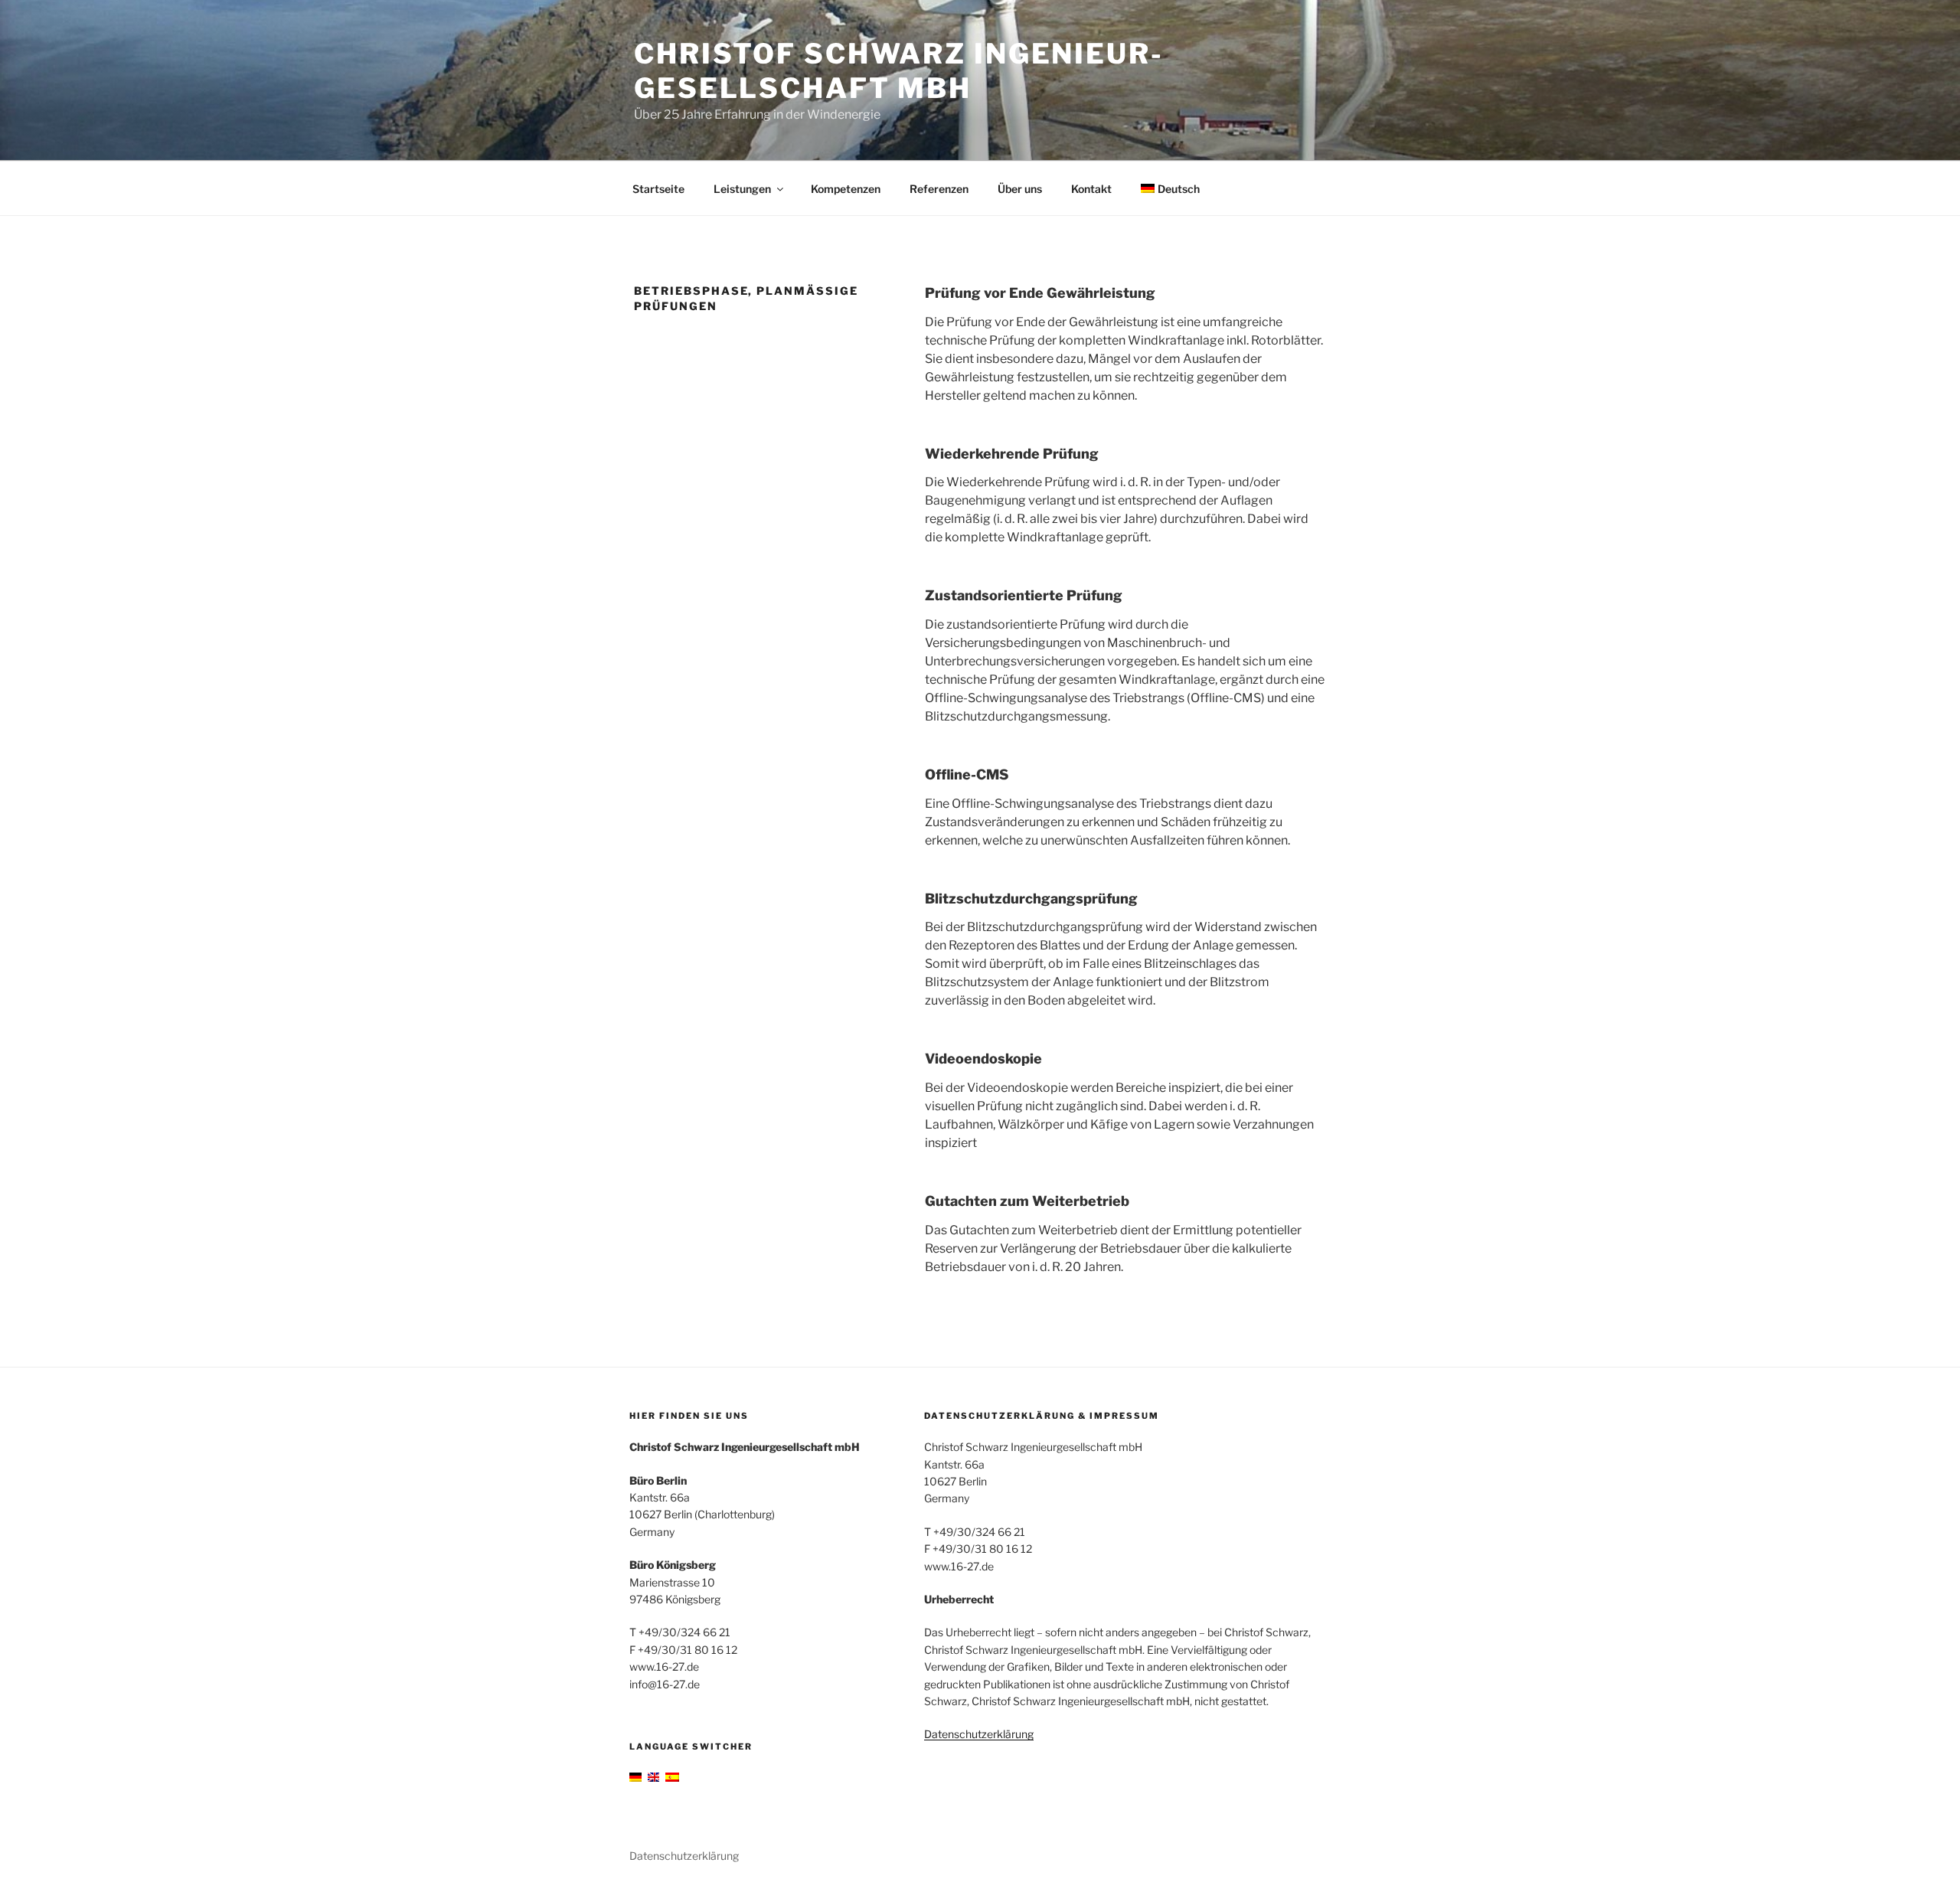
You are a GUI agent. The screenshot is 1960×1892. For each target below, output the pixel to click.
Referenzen (939, 189)
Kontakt (1091, 189)
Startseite (658, 189)
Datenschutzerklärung (979, 1734)
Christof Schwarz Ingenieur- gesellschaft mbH (899, 71)
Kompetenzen (846, 189)
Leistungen (742, 189)
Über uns (1020, 189)
